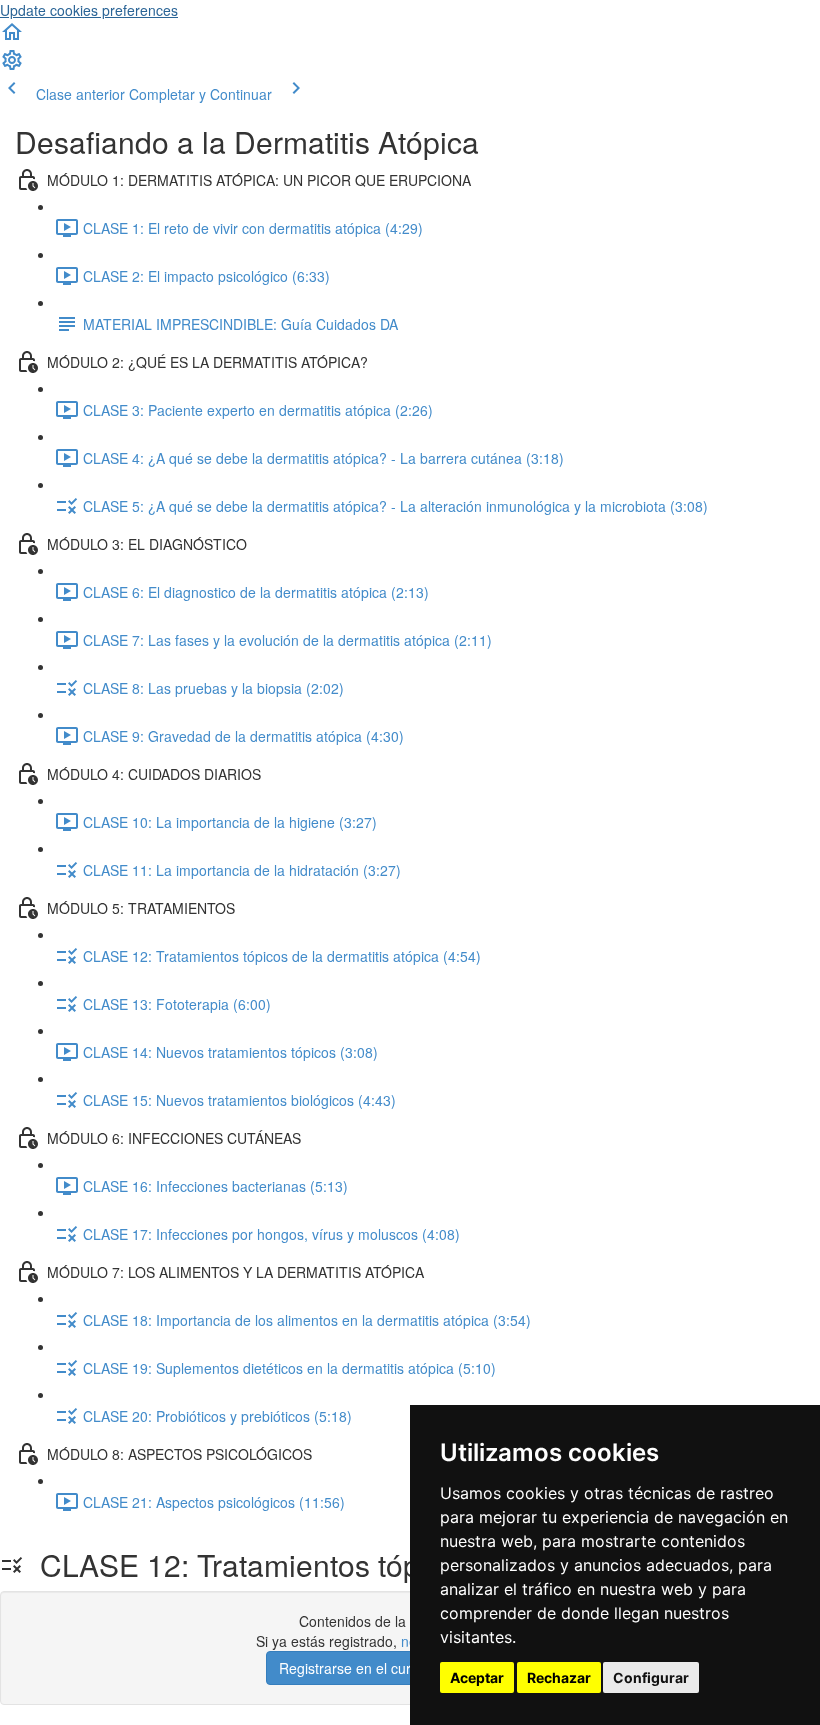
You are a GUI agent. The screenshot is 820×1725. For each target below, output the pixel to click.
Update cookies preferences (89, 10)
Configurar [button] (651, 1677)
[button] (12, 38)
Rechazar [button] (559, 1677)
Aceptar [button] (477, 1677)
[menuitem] (12, 66)
